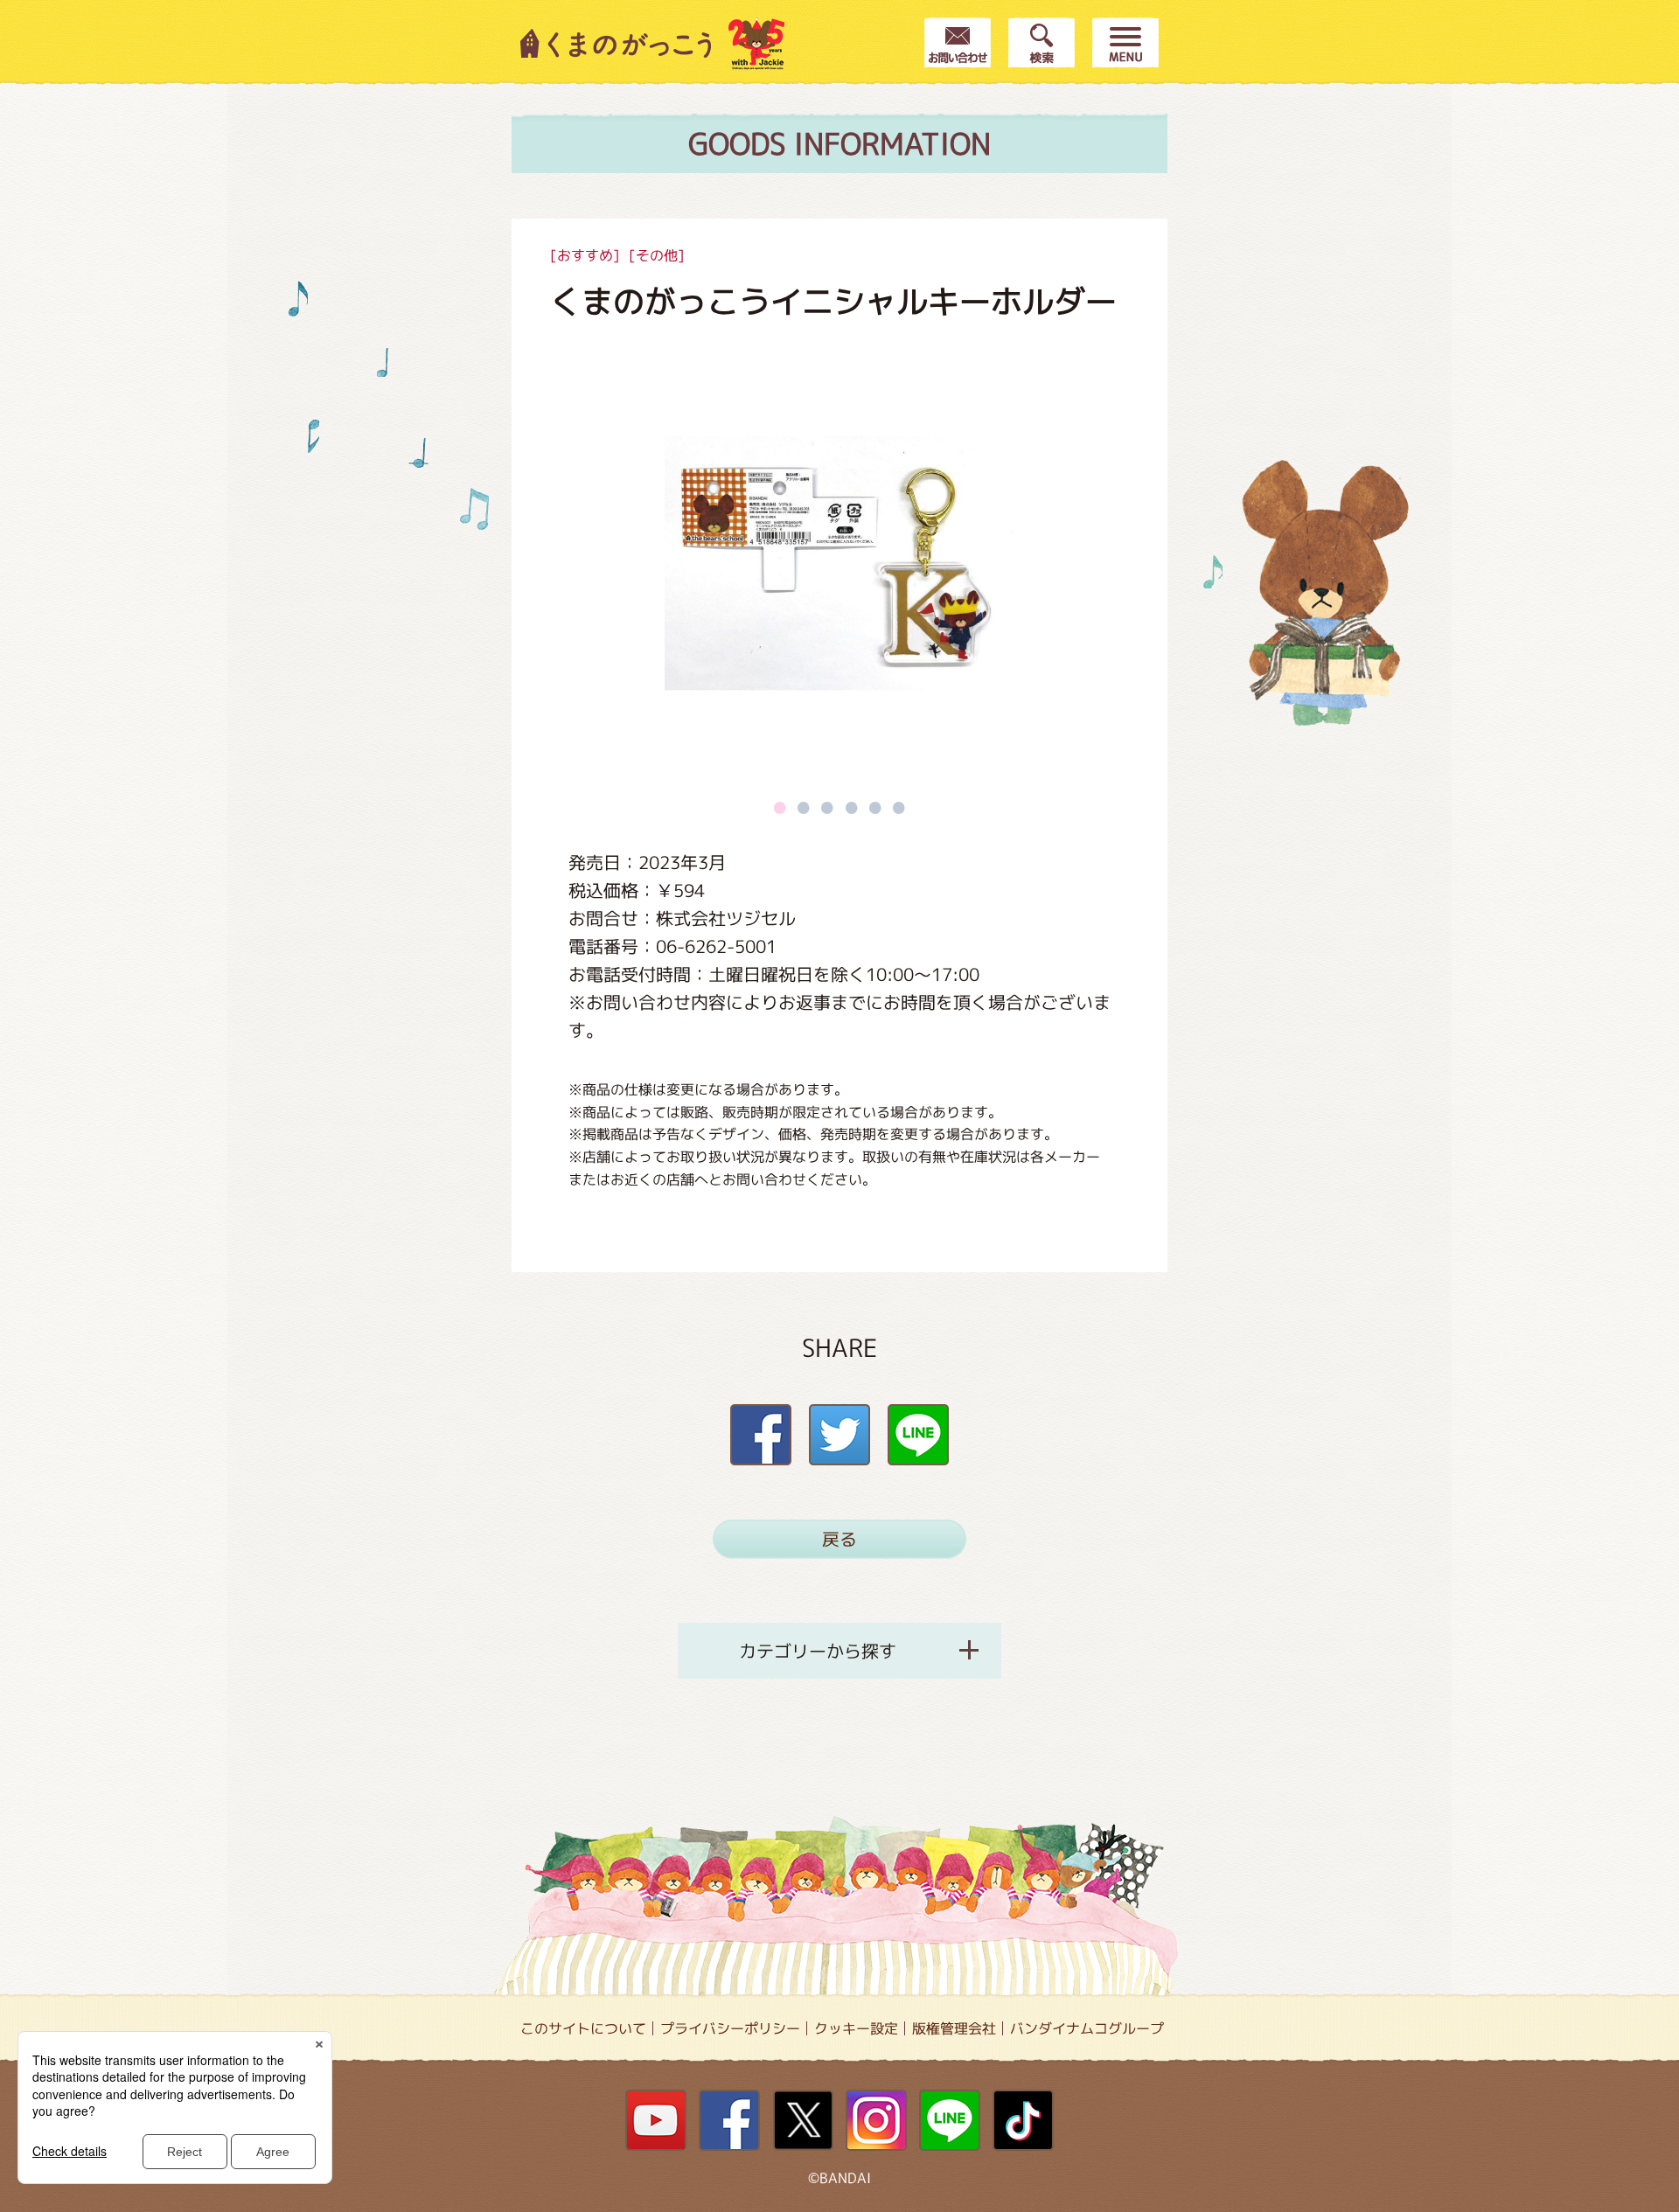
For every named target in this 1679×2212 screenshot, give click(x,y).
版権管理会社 (954, 2028)
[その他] (657, 255)
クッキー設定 (856, 2028)
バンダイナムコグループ (1087, 2028)
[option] (839, 564)
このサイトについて (583, 2028)
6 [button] (899, 807)
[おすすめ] (585, 255)
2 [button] (804, 807)
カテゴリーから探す (818, 1651)
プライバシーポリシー (730, 2028)
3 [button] (827, 807)
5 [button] (875, 807)
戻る (839, 1539)
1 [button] (780, 807)
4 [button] (852, 807)
